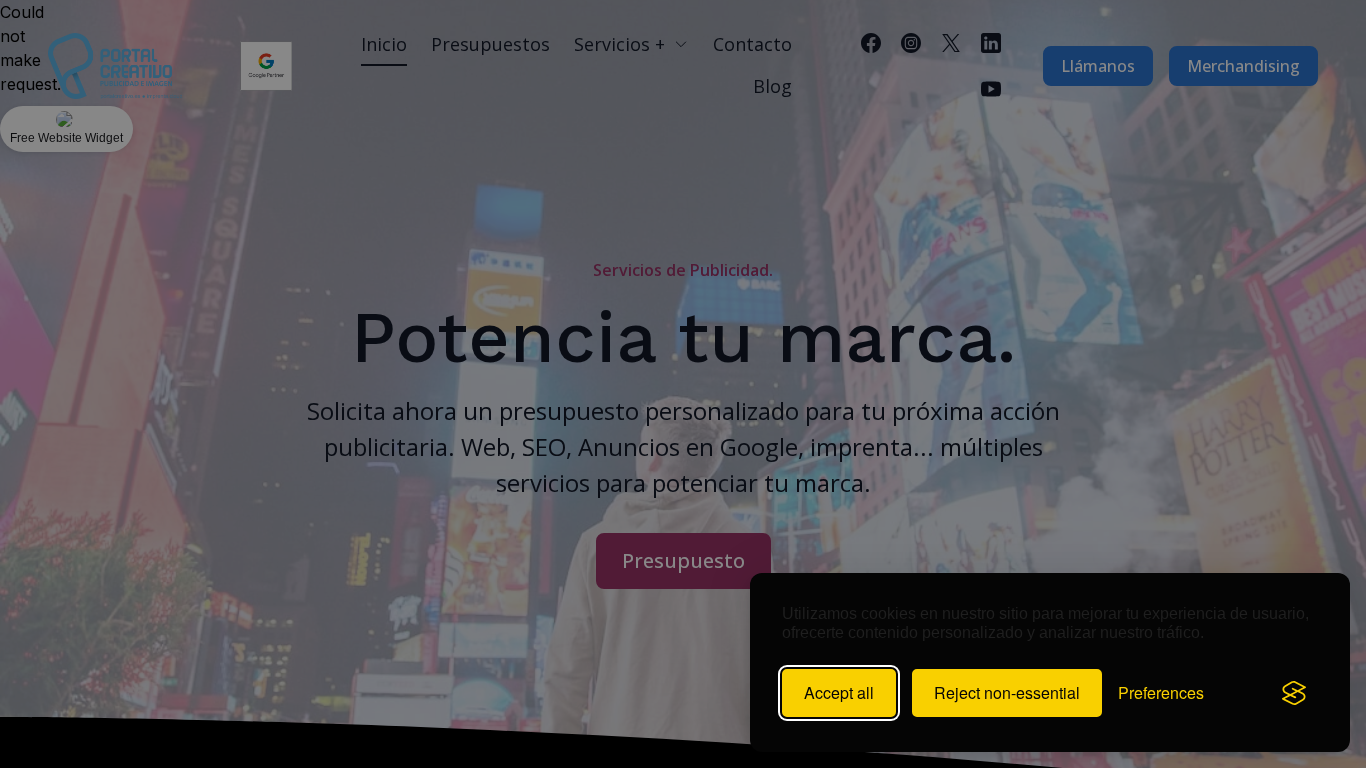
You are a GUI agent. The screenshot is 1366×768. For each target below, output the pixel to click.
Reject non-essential (1007, 692)
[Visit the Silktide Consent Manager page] (1294, 693)
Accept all (839, 692)
